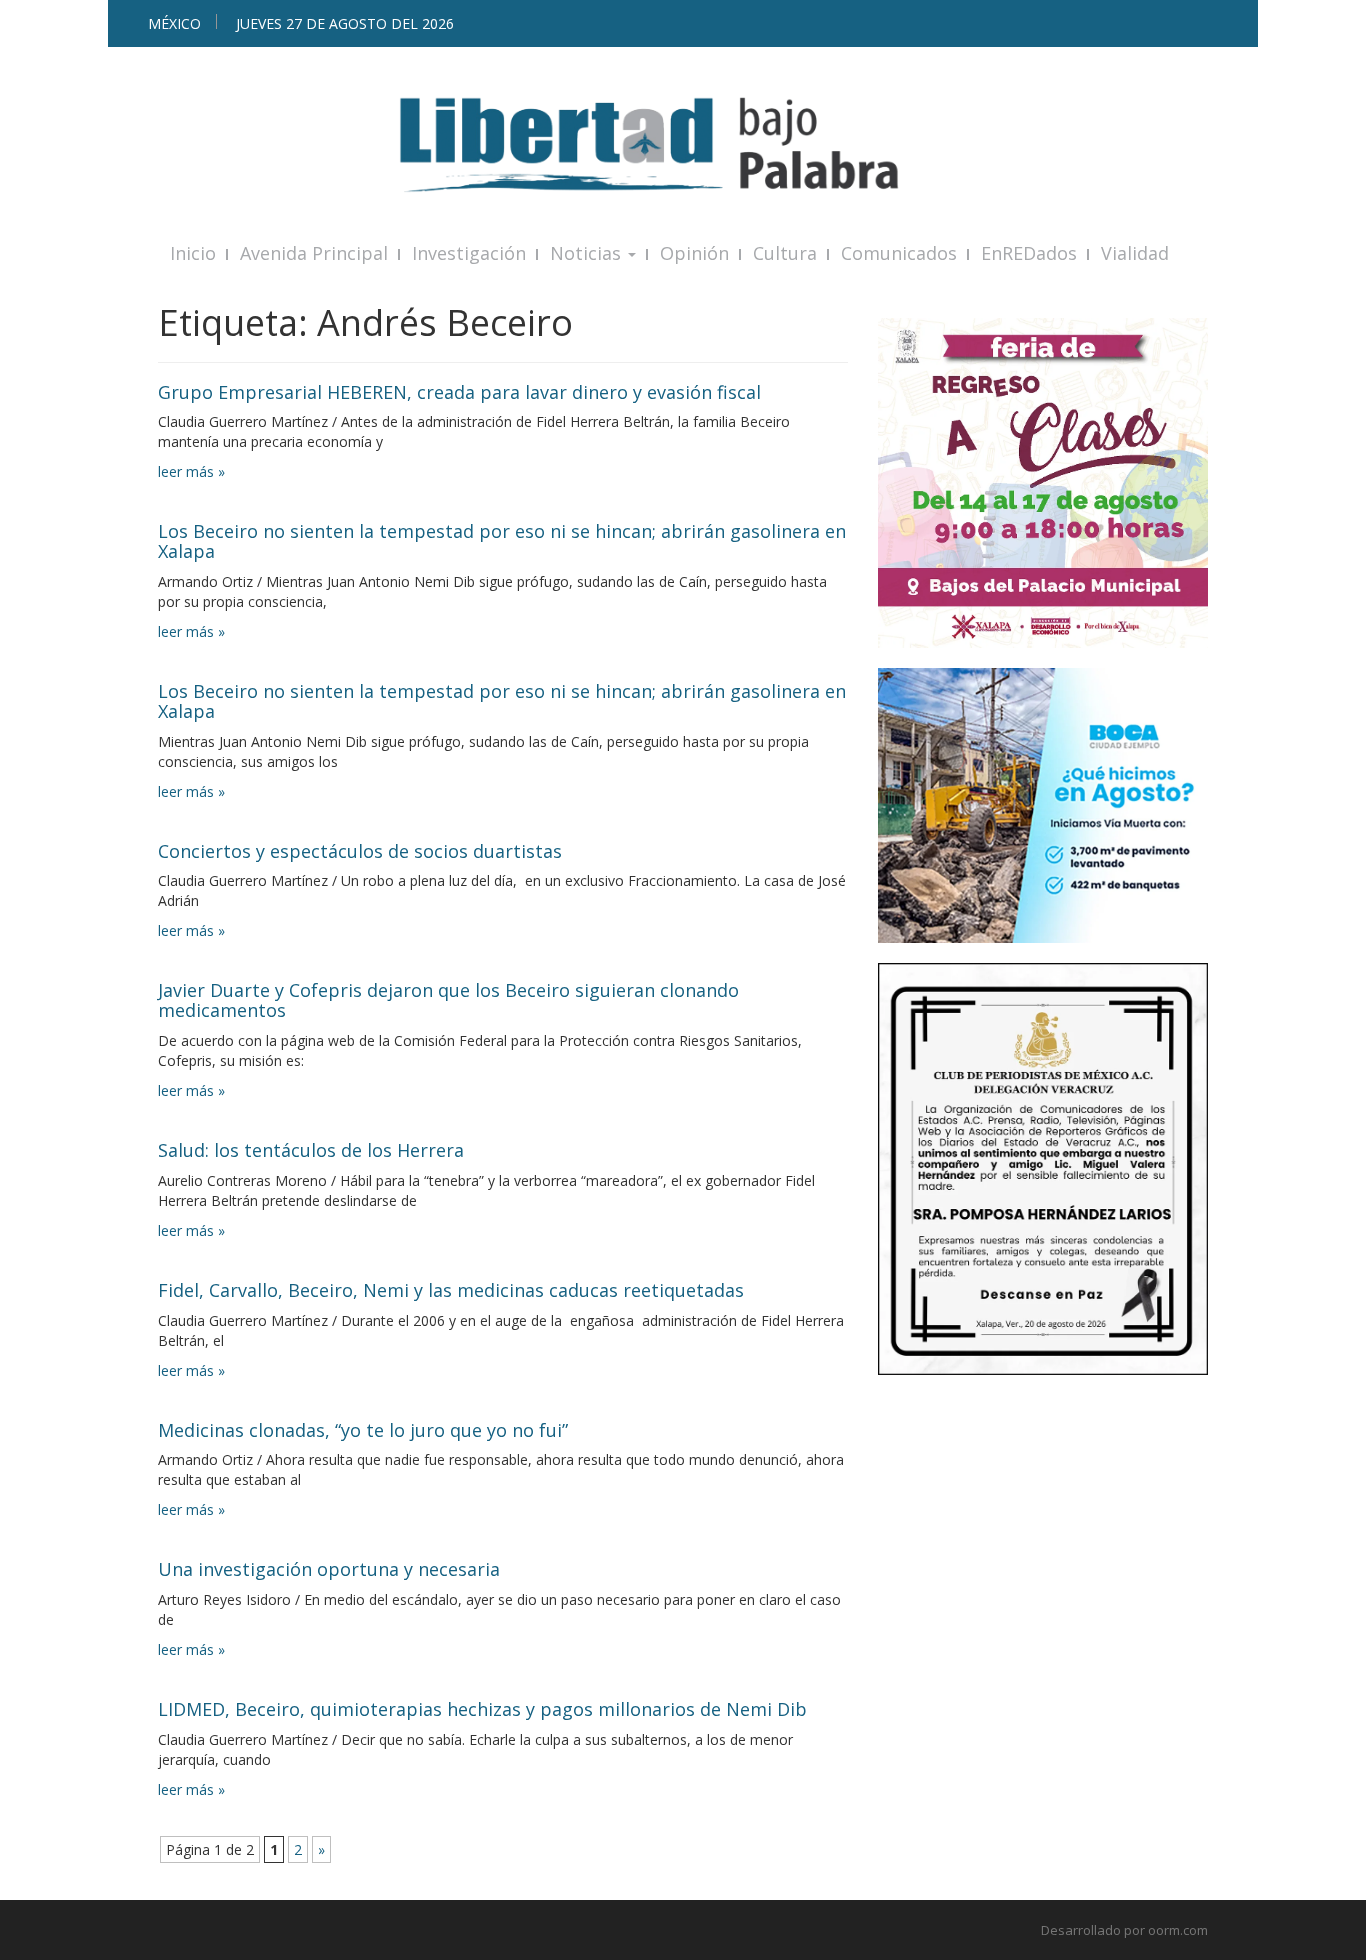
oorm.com (1178, 1930)
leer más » (191, 471)
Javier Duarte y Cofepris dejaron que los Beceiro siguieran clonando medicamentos (448, 1000)
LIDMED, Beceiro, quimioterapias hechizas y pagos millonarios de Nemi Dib (482, 1709)
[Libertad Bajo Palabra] (683, 144)
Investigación (469, 253)
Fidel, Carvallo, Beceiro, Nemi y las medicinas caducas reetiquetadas (451, 1290)
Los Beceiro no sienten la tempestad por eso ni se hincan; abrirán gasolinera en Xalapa (502, 541)
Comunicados (899, 253)
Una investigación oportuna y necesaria (329, 1569)
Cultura (785, 253)
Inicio (193, 253)
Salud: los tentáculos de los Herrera (311, 1150)
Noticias (588, 253)
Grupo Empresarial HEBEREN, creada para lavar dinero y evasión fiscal (459, 392)
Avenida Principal (314, 253)
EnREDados (1029, 253)
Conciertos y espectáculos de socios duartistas (360, 851)
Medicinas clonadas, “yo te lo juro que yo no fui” (363, 1430)
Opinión (694, 253)
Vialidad (1135, 253)
